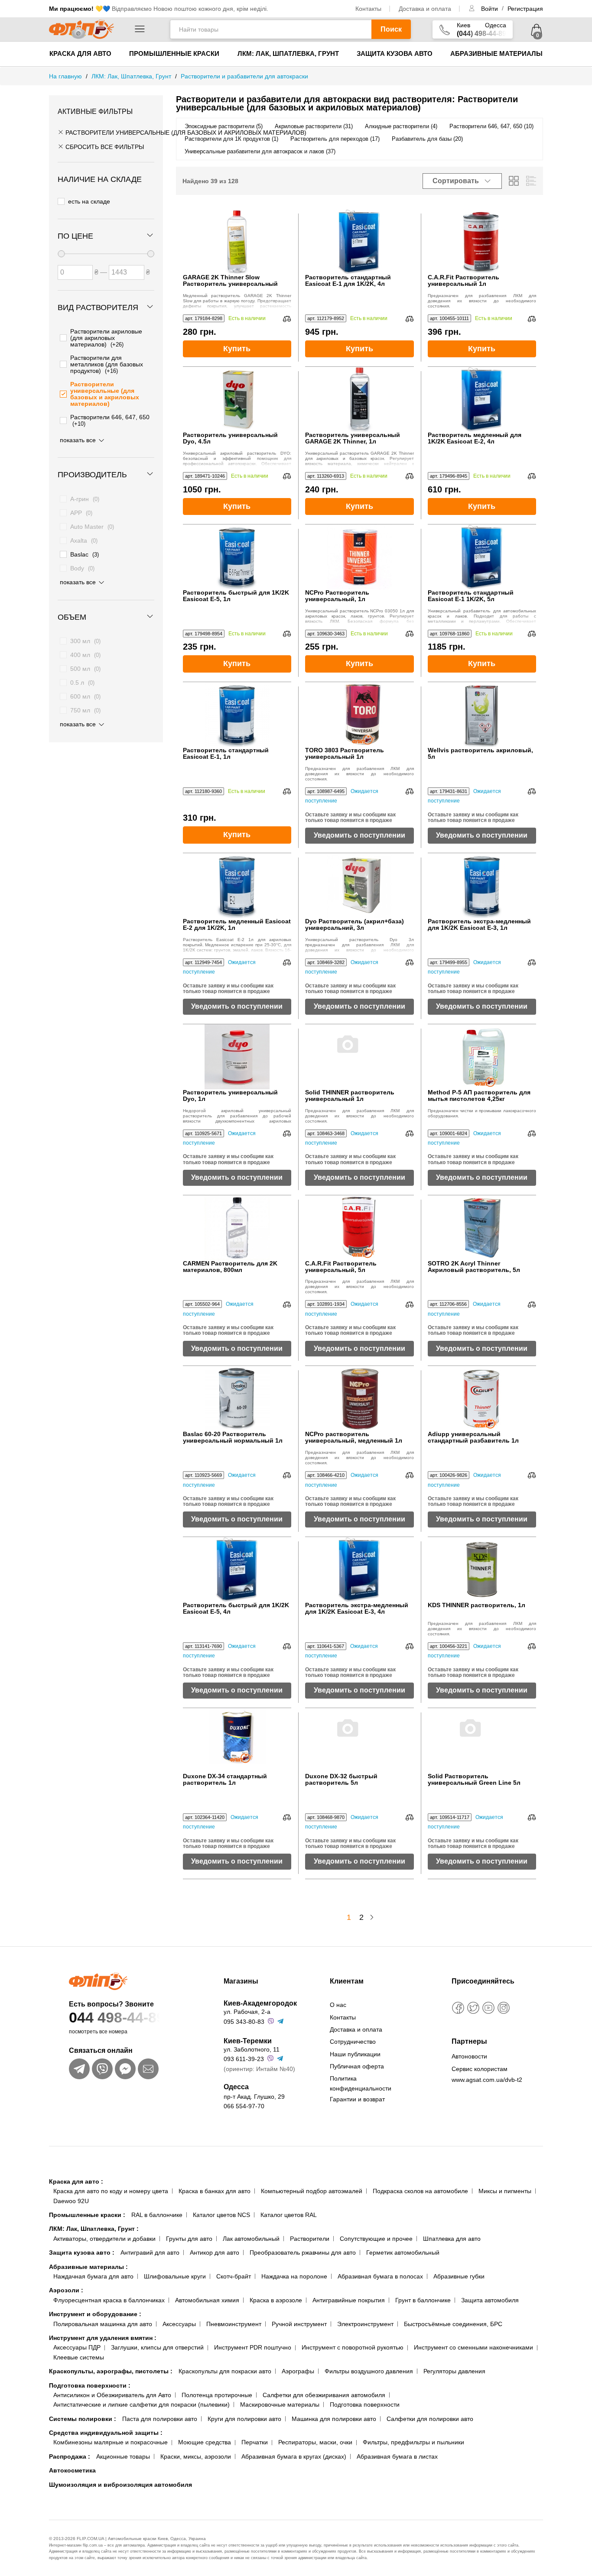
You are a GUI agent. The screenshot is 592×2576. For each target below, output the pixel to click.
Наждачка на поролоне (294, 2276)
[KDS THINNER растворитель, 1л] (482, 1570)
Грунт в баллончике (423, 2300)
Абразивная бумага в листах (397, 2456)
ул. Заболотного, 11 (252, 2049)
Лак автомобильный (251, 2239)
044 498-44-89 (117, 2017)
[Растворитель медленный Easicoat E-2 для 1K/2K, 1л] (237, 886)
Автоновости (469, 2056)
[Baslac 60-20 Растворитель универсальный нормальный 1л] (237, 1398)
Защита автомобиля (490, 2300)
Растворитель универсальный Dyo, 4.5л (230, 438)
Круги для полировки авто (244, 2419)
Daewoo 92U (71, 2201)
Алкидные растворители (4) (401, 126)
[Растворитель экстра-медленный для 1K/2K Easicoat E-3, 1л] (482, 886)
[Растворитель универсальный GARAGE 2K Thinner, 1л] (359, 399)
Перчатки (255, 2442)
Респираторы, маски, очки (315, 2442)
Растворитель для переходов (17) (335, 139)
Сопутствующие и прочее (376, 2239)
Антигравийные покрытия (349, 2300)
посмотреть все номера (98, 2032)
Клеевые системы (79, 2357)
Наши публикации (355, 2054)
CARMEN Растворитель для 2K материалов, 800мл (230, 1267)
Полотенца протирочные (217, 2395)
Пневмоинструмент (234, 2324)
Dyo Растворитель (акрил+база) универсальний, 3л (355, 925)
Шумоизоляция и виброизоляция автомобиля (120, 2485)
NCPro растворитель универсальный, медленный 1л (354, 1437)
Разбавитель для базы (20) (427, 139)
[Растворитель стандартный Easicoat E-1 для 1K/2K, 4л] (359, 242)
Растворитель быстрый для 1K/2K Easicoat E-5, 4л (236, 1608)
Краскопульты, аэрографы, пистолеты (111, 2371)
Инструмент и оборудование (95, 2314)
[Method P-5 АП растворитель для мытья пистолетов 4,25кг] (482, 1057)
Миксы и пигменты (505, 2191)
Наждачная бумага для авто (93, 2276)
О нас (338, 2005)
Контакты (368, 9)
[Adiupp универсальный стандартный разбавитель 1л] (482, 1398)
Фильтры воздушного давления (369, 2371)
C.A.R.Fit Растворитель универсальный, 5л (341, 1267)
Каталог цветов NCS (221, 2215)
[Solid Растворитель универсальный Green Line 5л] (482, 1741)
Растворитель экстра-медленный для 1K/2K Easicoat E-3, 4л (357, 1608)
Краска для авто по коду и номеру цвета (111, 2191)
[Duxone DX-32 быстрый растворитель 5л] (359, 1741)
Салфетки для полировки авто (430, 2419)
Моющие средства (205, 2442)
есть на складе (89, 201)
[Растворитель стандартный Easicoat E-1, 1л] (237, 715)
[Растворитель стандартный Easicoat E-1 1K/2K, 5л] (482, 557)
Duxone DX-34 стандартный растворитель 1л (225, 1780)
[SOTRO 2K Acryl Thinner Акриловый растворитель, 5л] (482, 1228)
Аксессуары (179, 2324)
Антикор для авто (215, 2252)
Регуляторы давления (454, 2371)
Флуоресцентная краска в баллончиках (109, 2300)
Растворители (310, 2239)
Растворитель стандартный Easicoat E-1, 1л (226, 754)
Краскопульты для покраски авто (225, 2371)
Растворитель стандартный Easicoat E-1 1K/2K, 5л (471, 596)
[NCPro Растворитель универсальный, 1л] (359, 557)
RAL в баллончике (157, 2215)
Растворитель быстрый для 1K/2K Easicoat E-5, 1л (236, 596)
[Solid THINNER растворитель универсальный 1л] (359, 1057)
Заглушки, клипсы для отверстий (157, 2347)
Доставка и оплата (425, 9)
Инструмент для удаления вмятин (103, 2338)
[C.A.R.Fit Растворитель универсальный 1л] (482, 242)
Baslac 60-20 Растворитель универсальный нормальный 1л (233, 1437)
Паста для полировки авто (160, 2419)
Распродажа (70, 2456)
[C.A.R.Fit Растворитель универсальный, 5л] (359, 1228)
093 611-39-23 (244, 2059)
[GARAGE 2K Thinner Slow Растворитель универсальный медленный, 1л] (237, 242)
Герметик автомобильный (403, 2252)
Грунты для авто (189, 2239)
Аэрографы (298, 2371)
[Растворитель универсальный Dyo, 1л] (237, 1057)
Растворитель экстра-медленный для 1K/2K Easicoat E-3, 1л (479, 925)
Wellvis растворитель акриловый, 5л (480, 754)
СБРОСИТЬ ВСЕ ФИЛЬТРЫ (104, 147)
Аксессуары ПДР (77, 2347)
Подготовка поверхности (90, 2385)
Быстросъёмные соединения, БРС (453, 2324)
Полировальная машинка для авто (103, 2324)
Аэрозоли (66, 2290)
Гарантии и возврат (357, 2099)
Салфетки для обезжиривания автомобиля (324, 2395)
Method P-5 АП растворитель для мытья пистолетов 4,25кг (479, 1096)
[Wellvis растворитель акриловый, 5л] (482, 715)
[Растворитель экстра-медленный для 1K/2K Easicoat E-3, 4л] (359, 1570)
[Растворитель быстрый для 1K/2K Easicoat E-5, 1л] (237, 557)
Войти (490, 9)
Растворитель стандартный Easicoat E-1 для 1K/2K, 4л (348, 281)
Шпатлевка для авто (452, 2239)
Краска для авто (80, 53)
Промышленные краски (174, 53)
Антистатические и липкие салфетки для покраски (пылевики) (141, 2404)
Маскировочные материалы (280, 2404)
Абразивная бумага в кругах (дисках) (294, 2456)
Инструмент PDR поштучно (253, 2347)
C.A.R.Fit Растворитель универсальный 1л (464, 281)
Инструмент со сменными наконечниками (473, 2347)
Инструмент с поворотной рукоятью (353, 2347)
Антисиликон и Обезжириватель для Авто (112, 2395)
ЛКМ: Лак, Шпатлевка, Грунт (288, 53)
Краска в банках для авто (215, 2191)
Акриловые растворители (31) (314, 126)
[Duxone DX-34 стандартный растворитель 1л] (237, 1741)
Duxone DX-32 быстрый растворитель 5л (341, 1780)
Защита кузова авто (395, 53)
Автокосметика (72, 2470)
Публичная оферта (357, 2066)
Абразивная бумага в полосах (380, 2276)
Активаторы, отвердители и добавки (104, 2239)
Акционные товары (123, 2456)
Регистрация (525, 9)
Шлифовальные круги (175, 2276)
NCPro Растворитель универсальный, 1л (337, 596)
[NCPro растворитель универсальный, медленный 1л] (359, 1398)
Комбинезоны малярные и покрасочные (111, 2442)
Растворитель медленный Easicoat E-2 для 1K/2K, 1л (237, 925)
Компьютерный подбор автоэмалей (312, 2191)
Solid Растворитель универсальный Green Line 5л (474, 1780)
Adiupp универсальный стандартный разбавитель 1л (473, 1437)
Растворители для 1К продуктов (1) (231, 139)
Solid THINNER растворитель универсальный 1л (350, 1096)
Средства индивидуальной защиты (106, 2433)
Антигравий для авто (150, 2252)
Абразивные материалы (496, 53)
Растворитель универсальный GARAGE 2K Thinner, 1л (353, 438)
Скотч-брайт (234, 2276)
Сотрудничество (353, 2042)
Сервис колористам (480, 2069)
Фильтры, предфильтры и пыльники (413, 2442)
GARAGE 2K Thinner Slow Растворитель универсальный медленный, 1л (230, 281)
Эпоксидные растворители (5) (224, 126)
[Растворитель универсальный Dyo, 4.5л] (237, 399)
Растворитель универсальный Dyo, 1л (230, 1096)
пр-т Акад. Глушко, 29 (254, 2097)
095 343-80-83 (244, 2022)
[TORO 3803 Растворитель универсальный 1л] (359, 715)
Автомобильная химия (207, 2300)
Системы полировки (83, 2419)
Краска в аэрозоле (276, 2300)
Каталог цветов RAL (289, 2215)
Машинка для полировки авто (334, 2419)
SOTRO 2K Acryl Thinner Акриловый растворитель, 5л (474, 1267)
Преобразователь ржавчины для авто (303, 2252)
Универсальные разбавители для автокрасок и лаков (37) (260, 151)
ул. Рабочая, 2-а (247, 2012)
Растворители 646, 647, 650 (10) (491, 126)
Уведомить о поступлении (359, 835)
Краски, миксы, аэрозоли (196, 2456)
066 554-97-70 (244, 2106)
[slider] (61, 254)
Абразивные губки (459, 2276)
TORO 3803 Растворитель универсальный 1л (345, 754)
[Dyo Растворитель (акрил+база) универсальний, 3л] (359, 886)
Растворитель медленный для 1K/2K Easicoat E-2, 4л (475, 438)
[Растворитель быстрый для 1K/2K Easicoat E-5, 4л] (237, 1570)
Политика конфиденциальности (361, 2083)
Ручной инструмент (299, 2324)
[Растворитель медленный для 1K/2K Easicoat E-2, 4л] (482, 399)
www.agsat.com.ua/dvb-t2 (487, 2080)
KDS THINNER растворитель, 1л (477, 1605)
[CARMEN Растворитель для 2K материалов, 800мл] (237, 1228)
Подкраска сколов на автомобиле (420, 2191)
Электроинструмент (365, 2324)
